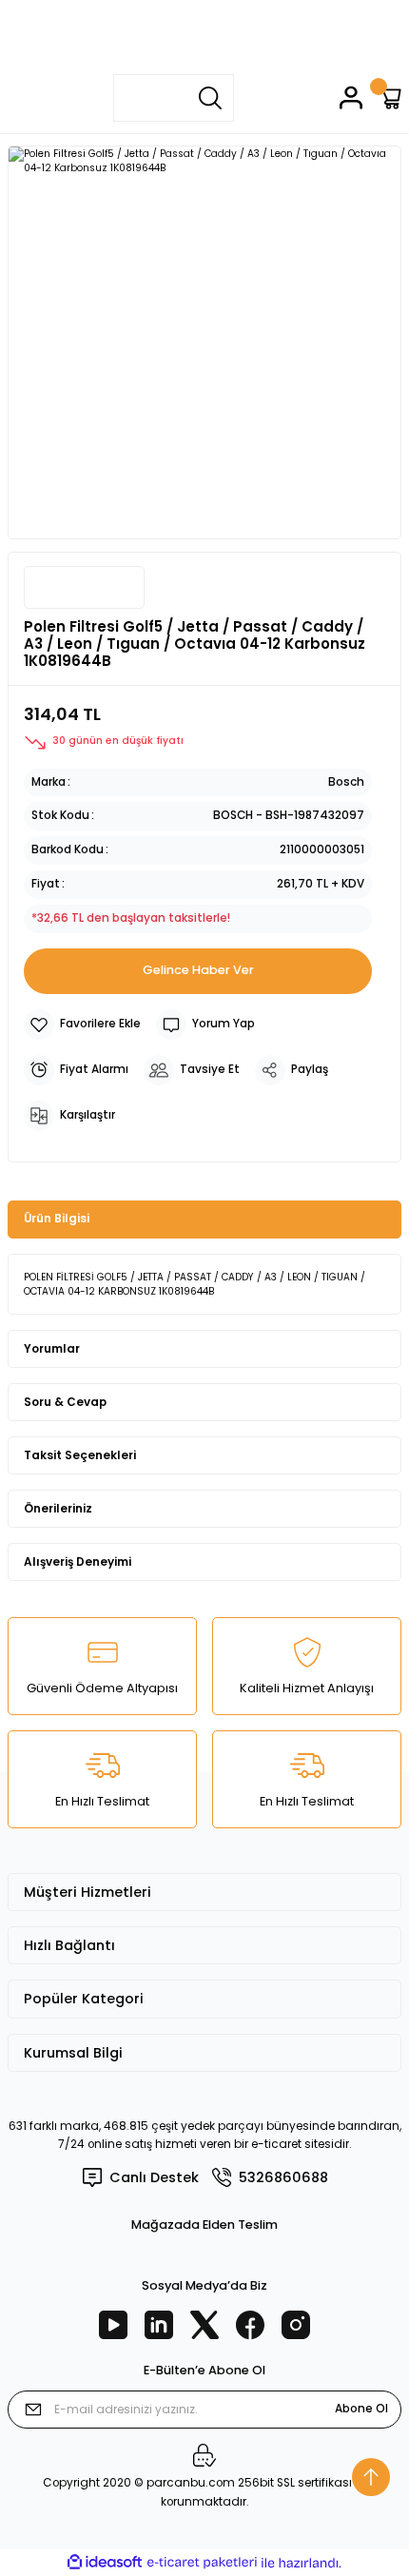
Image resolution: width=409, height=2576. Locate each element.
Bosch (346, 782)
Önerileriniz (58, 1509)
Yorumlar (52, 1349)
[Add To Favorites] (82, 1025)
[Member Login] (351, 98)
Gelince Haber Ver (198, 970)
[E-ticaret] (202, 2562)
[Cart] (390, 98)
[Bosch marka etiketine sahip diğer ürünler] (84, 587)
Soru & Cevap (65, 1402)
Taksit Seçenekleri (80, 1455)
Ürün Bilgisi (57, 1219)
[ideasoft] (105, 2563)
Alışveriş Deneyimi (78, 1562)
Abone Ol (361, 2409)
